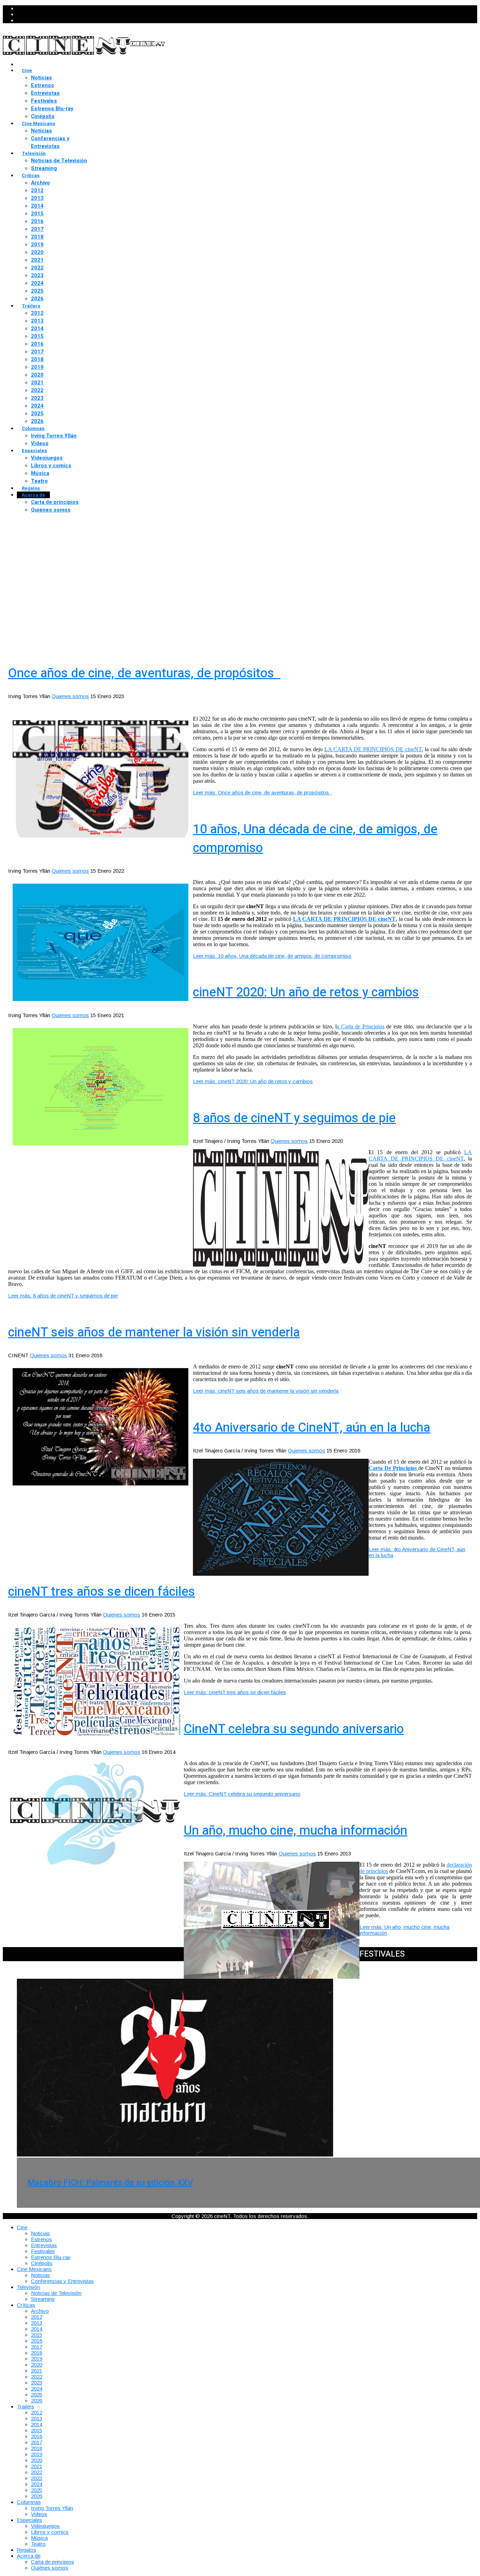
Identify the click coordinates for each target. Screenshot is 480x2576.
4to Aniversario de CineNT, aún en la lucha (312, 1428)
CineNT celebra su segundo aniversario (294, 1729)
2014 (37, 206)
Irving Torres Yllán (54, 436)
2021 (37, 260)
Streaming (44, 168)
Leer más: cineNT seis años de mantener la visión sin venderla (266, 1391)
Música (40, 473)
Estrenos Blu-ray (52, 109)
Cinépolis (43, 116)
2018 (37, 237)
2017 (37, 229)
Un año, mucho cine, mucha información (296, 1831)
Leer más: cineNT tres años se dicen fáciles (235, 1692)
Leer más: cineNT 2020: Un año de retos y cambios (253, 1081)
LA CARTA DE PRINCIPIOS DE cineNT (373, 749)
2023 (37, 275)
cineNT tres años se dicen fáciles (102, 1592)
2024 (37, 283)
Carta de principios (55, 502)
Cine (27, 70)
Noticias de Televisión (59, 161)
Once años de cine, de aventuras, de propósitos (144, 673)
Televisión (34, 153)
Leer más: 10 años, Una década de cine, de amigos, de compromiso (272, 956)
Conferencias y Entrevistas (50, 142)
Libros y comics (51, 466)
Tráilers (31, 306)
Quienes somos (70, 696)
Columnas (33, 428)
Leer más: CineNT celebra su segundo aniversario (242, 1794)
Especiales (34, 451)
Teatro (39, 481)
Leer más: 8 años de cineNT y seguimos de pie (63, 1296)
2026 (37, 299)
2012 (37, 190)
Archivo (40, 183)
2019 (37, 245)
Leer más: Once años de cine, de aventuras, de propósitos (262, 792)
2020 (37, 252)
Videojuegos (47, 458)
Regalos (31, 488)
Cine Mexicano (38, 123)
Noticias (41, 78)
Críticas (31, 175)
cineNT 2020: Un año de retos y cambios (306, 992)
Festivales (44, 101)
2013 (37, 198)
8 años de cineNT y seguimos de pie (294, 1118)
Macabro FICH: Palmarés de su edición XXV (110, 2183)
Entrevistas (45, 93)
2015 (37, 214)
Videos (40, 443)
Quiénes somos (51, 510)
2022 (37, 268)
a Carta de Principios (361, 1026)
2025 (37, 291)
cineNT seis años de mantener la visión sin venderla (154, 1332)
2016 (37, 221)
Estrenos (43, 85)
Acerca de (33, 495)
